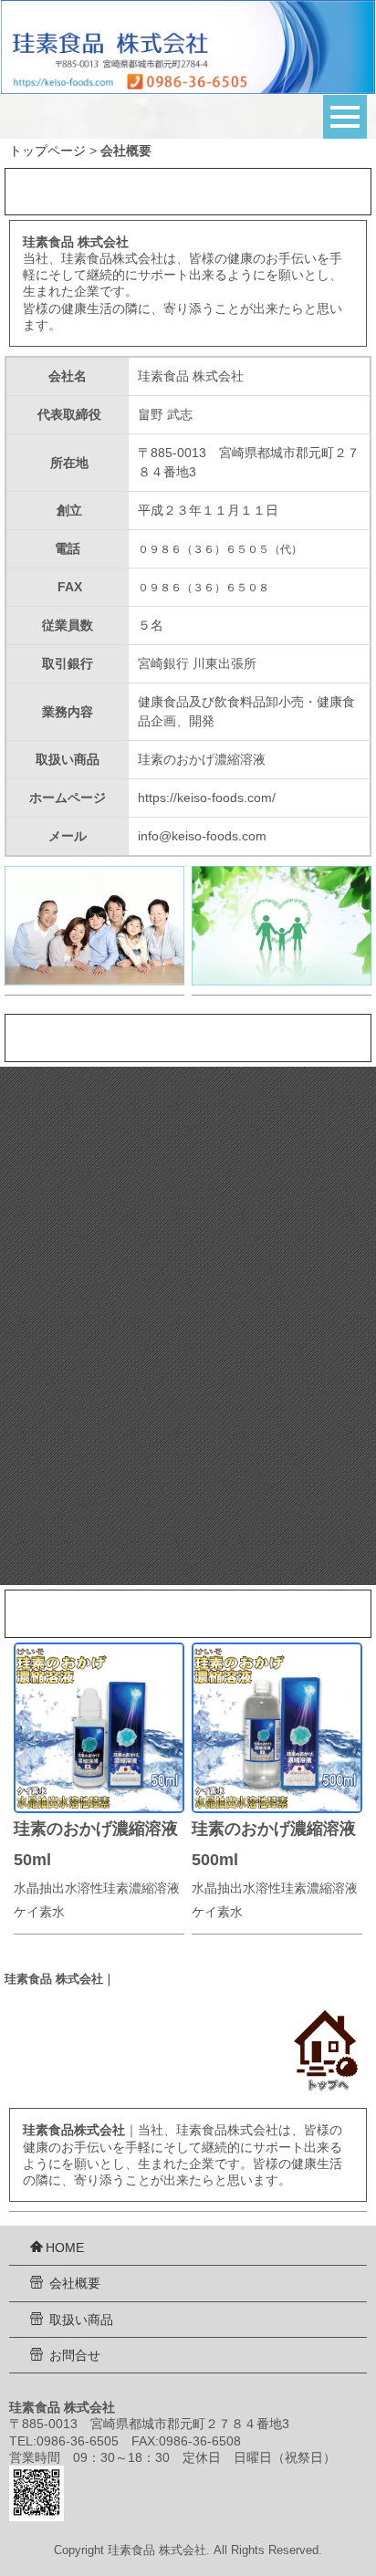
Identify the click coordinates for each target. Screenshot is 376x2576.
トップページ (47, 151)
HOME (65, 2247)
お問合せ (73, 2355)
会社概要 (73, 2283)
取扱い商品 (79, 2320)
